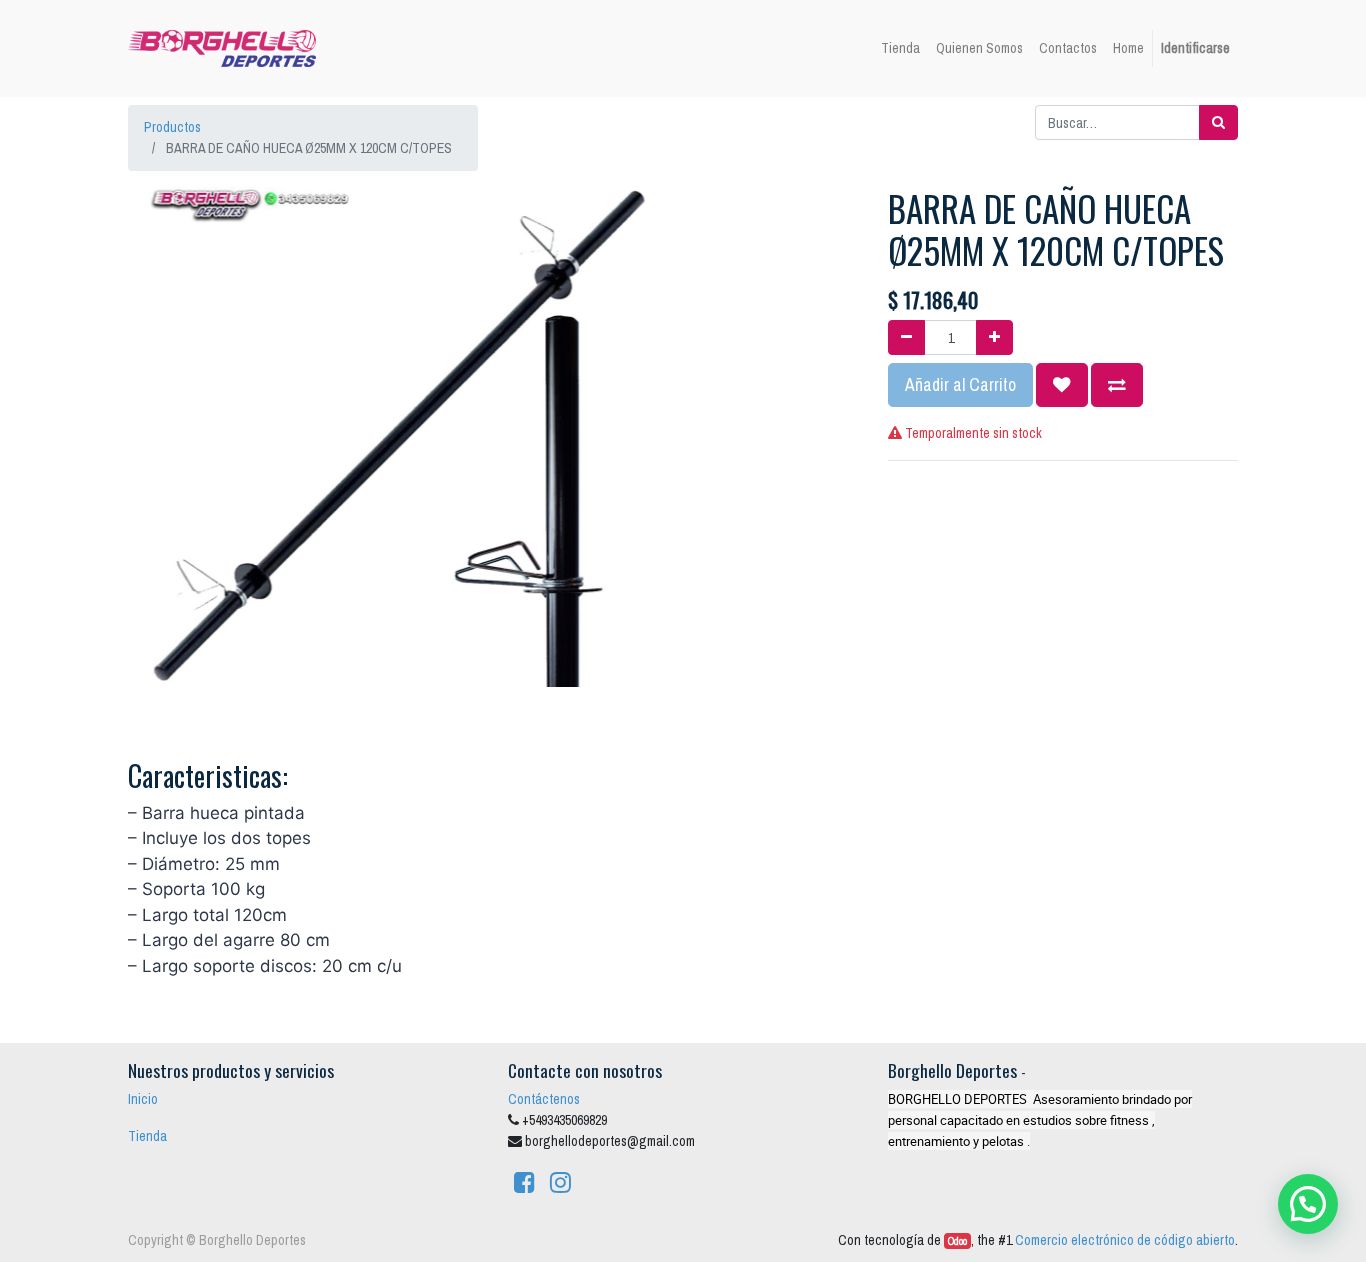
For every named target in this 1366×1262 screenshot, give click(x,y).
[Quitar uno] (906, 337)
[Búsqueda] (1218, 122)
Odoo (957, 1241)
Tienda (147, 1136)
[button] (1062, 385)
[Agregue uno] (994, 337)
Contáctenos (544, 1099)
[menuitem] (900, 48)
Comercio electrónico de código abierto (1125, 1240)
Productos (172, 127)
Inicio (143, 1099)
